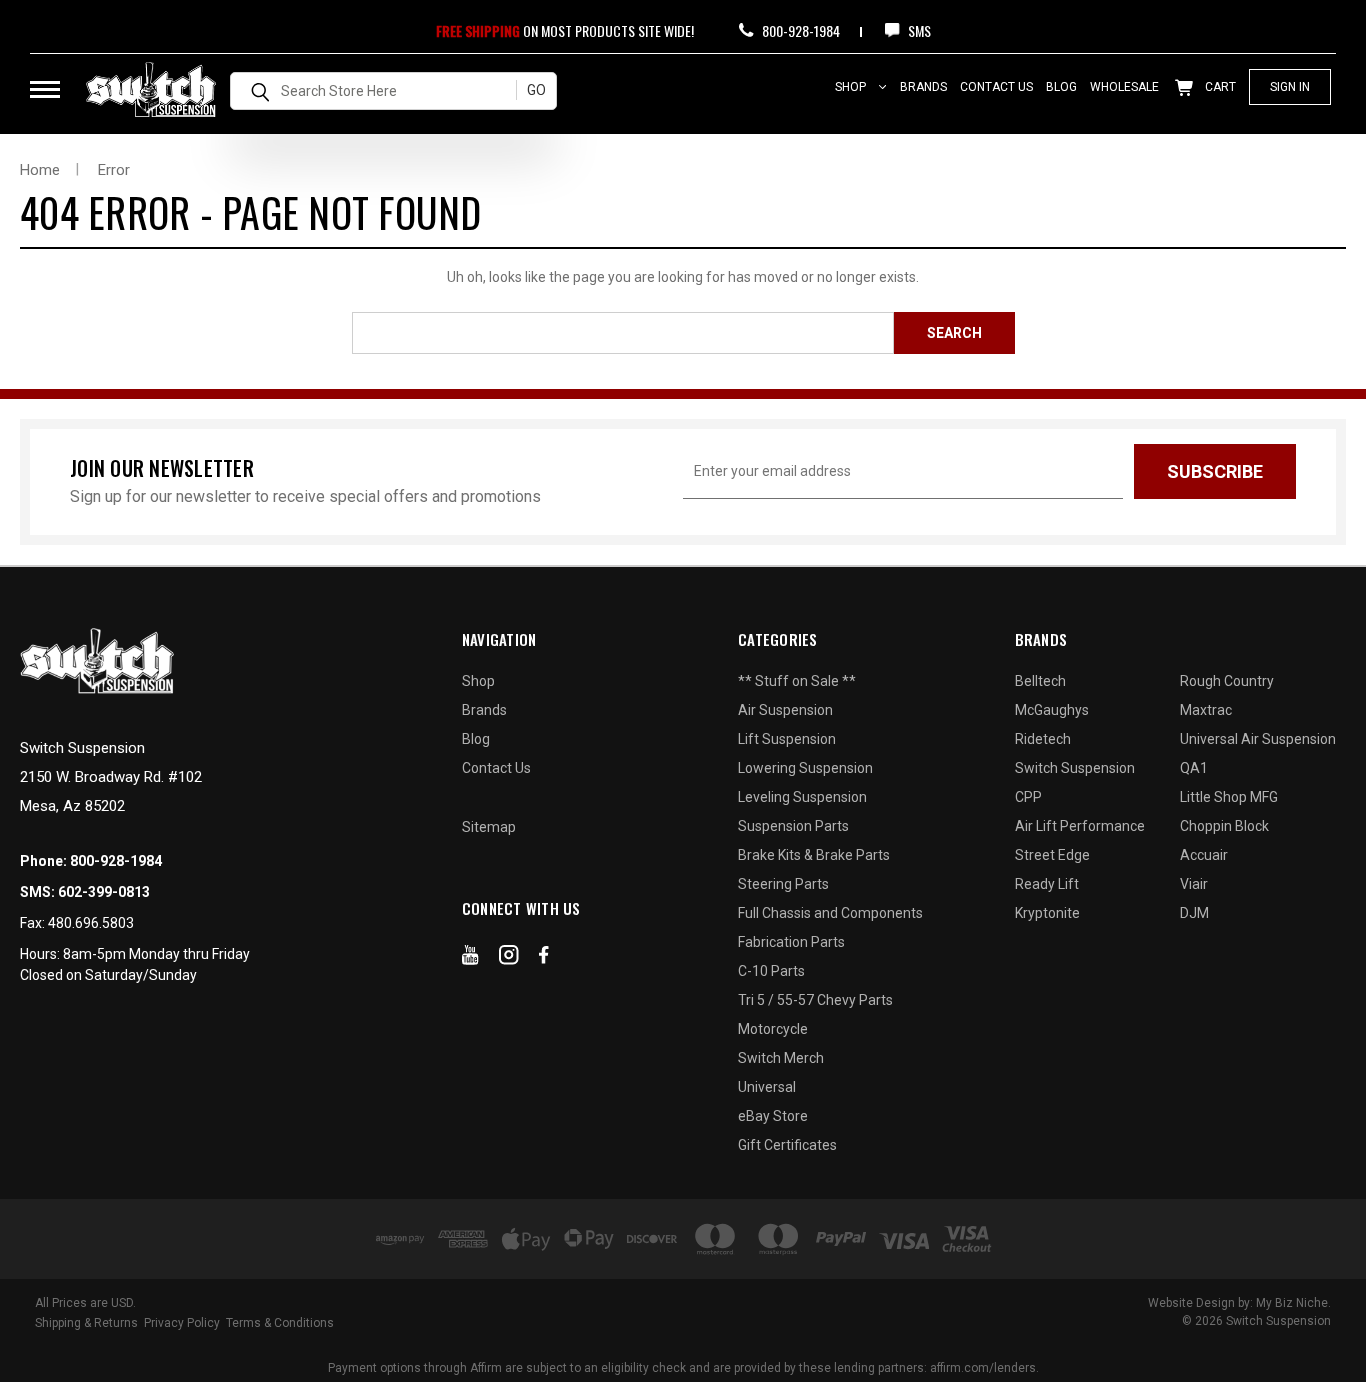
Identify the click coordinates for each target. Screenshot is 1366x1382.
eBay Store (773, 1116)
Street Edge (1052, 855)
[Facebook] (544, 959)
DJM (1194, 913)
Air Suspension (785, 710)
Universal (767, 1087)
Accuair (1204, 855)
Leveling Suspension (802, 797)
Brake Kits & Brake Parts (814, 855)
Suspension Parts (793, 826)
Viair (1194, 884)
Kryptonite (1047, 913)
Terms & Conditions (280, 1323)
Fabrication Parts (791, 942)
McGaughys (1052, 710)
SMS (918, 30)
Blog (1061, 87)
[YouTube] (470, 959)
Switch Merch (781, 1058)
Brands (923, 87)
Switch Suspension (1075, 768)
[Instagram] (509, 959)
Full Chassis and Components (830, 913)
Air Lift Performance (1080, 826)
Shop (852, 87)
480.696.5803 (91, 923)
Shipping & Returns (86, 1323)
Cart (1219, 87)
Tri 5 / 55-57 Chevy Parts (815, 1000)
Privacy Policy (182, 1323)
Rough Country (1227, 681)
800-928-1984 (799, 30)
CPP (1028, 797)
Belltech (1040, 681)
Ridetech (1043, 739)
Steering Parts (783, 884)
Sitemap (489, 827)
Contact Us (996, 87)
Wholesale (1124, 87)
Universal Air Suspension (1258, 739)
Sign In (1290, 87)
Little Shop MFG (1229, 797)
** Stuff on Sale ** (797, 681)
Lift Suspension (787, 739)
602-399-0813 (104, 892)
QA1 (1194, 768)
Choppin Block (1224, 826)
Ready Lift (1047, 884)
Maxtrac (1206, 710)
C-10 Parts (771, 971)
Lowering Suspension (805, 768)
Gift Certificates (787, 1145)
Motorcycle (773, 1029)
